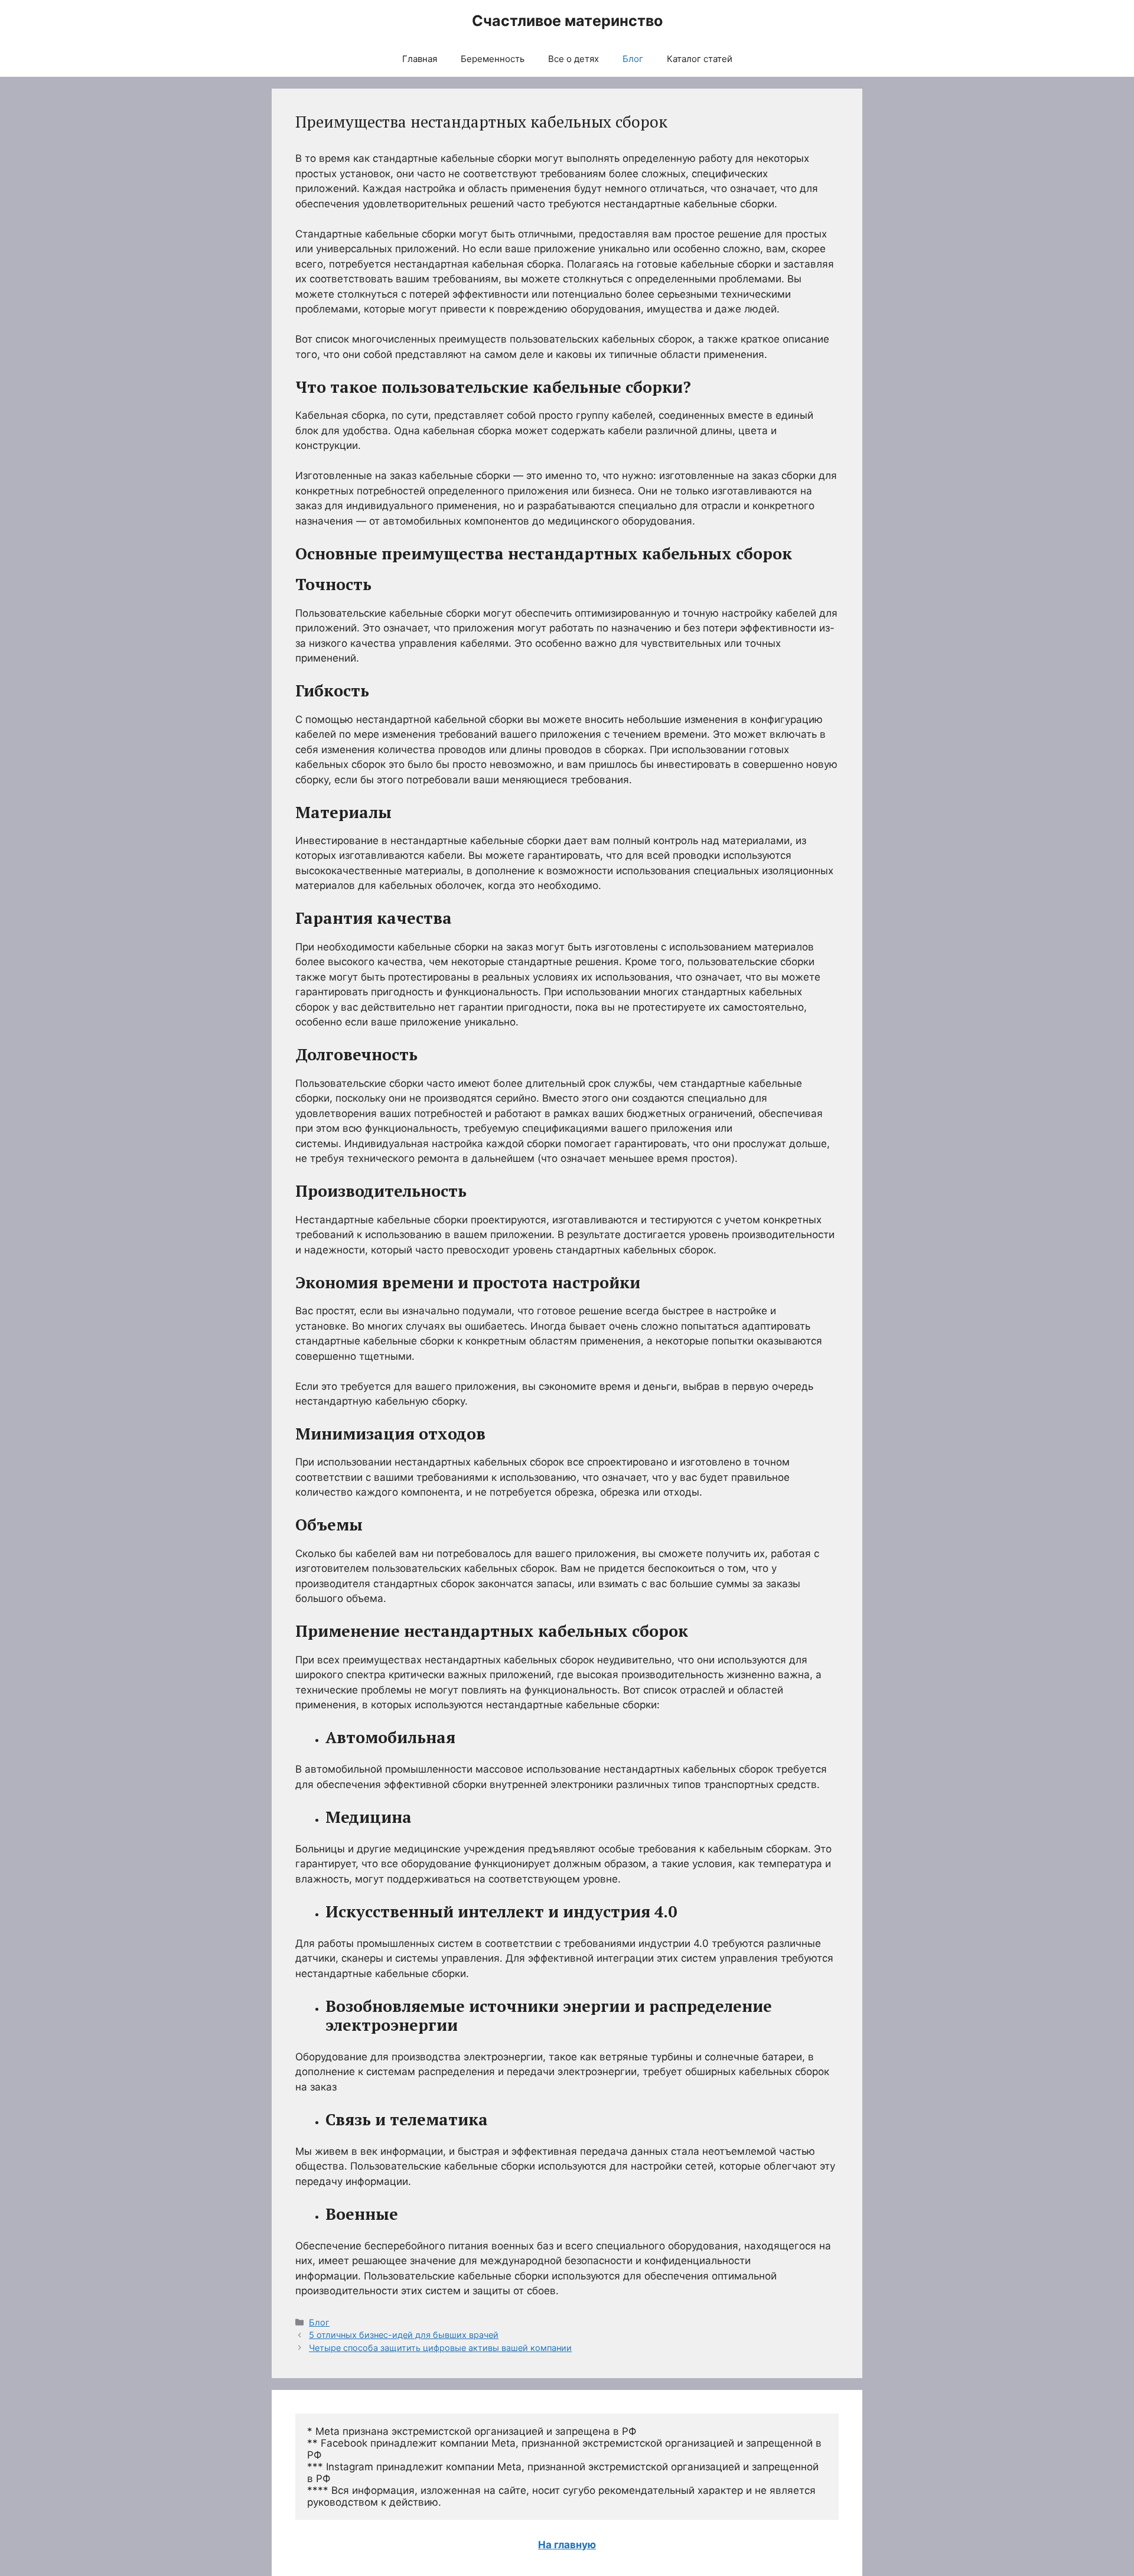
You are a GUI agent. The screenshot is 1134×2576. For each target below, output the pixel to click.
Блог (633, 59)
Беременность (493, 59)
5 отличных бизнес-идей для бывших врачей (404, 2335)
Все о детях (573, 59)
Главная (420, 59)
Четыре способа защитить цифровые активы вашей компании (440, 2348)
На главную (567, 2545)
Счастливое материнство (567, 21)
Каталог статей (700, 59)
